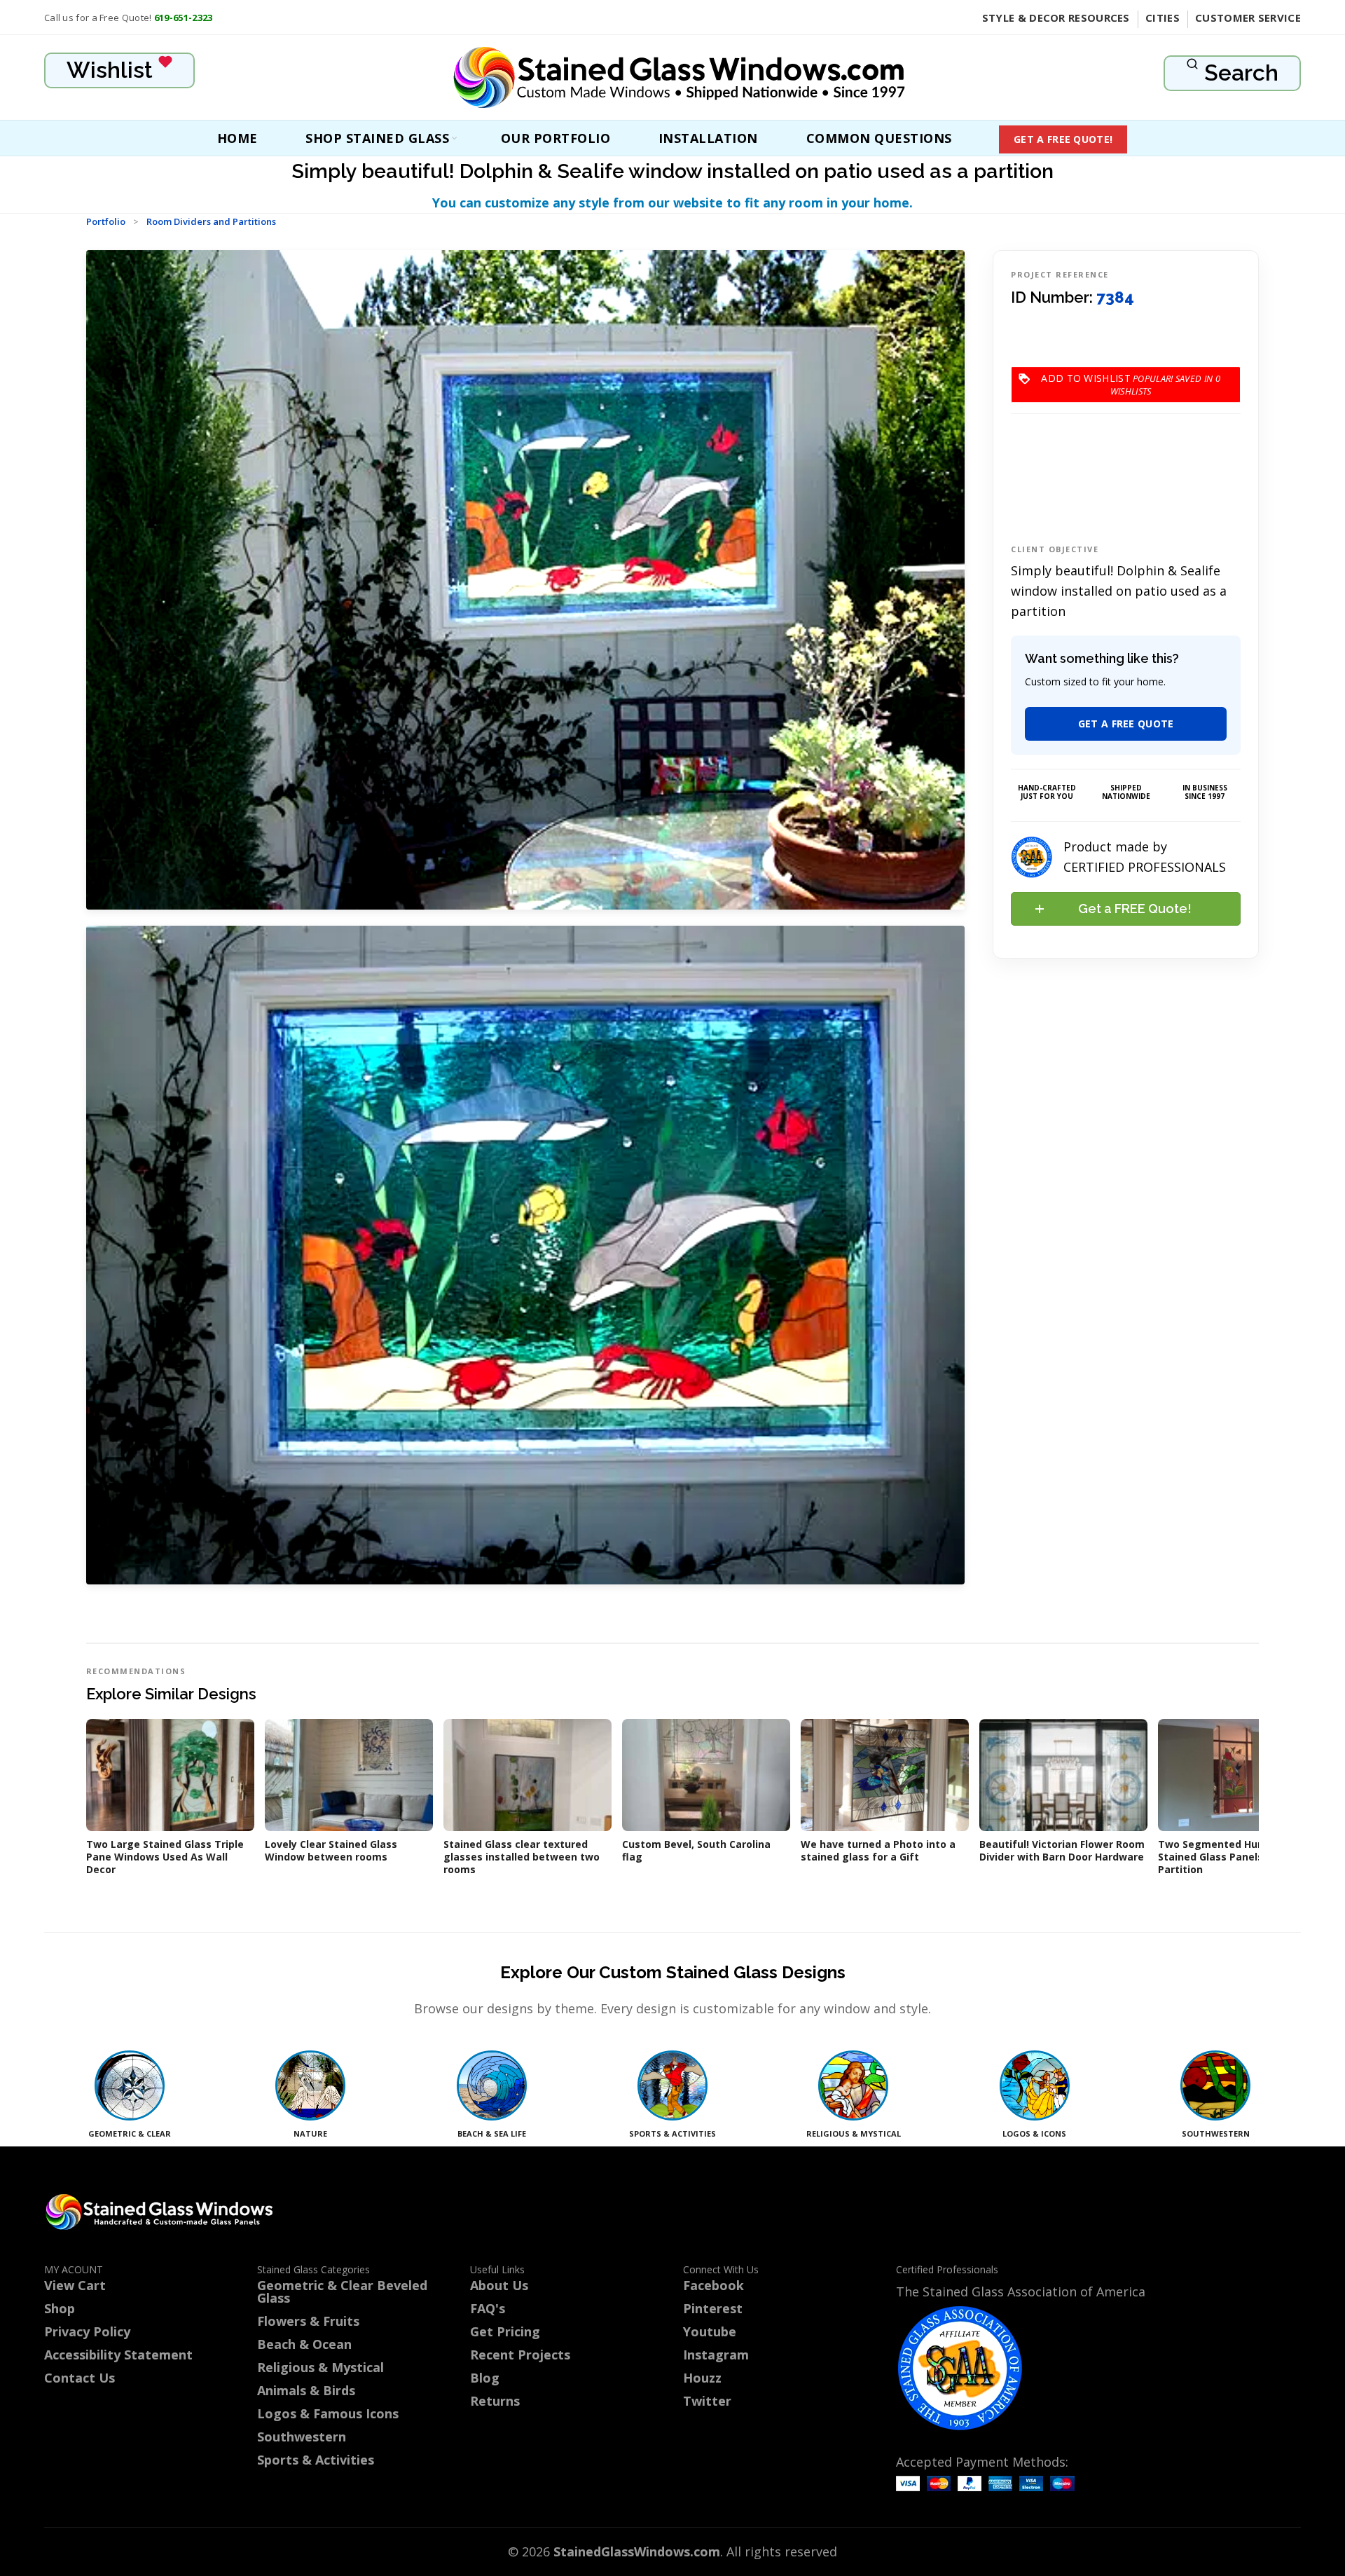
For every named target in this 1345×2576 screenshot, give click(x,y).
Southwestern (302, 2437)
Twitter (707, 2401)
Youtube (710, 2331)
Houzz (702, 2378)
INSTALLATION (708, 138)
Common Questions (879, 138)
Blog (485, 2378)
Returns (495, 2401)
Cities (1163, 18)
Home (237, 138)
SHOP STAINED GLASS (377, 138)
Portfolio (106, 221)
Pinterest (713, 2308)
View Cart (75, 2285)
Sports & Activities (316, 2460)
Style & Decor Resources (1056, 18)
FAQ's (488, 2308)
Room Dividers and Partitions (211, 221)
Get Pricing (505, 2331)
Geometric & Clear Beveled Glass (342, 2291)
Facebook (713, 2285)
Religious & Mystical (320, 2367)
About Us (499, 2285)
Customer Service (1248, 18)
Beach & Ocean (304, 2344)
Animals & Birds (306, 2390)
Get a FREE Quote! (1063, 139)
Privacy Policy (87, 2331)
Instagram (716, 2355)
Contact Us (80, 2378)
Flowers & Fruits (308, 2321)
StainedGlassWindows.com (637, 2551)
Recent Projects (520, 2355)
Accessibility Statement (118, 2355)
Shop (60, 2308)
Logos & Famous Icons (328, 2413)
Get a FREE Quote (1126, 724)
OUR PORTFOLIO (556, 138)
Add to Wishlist (1131, 378)
